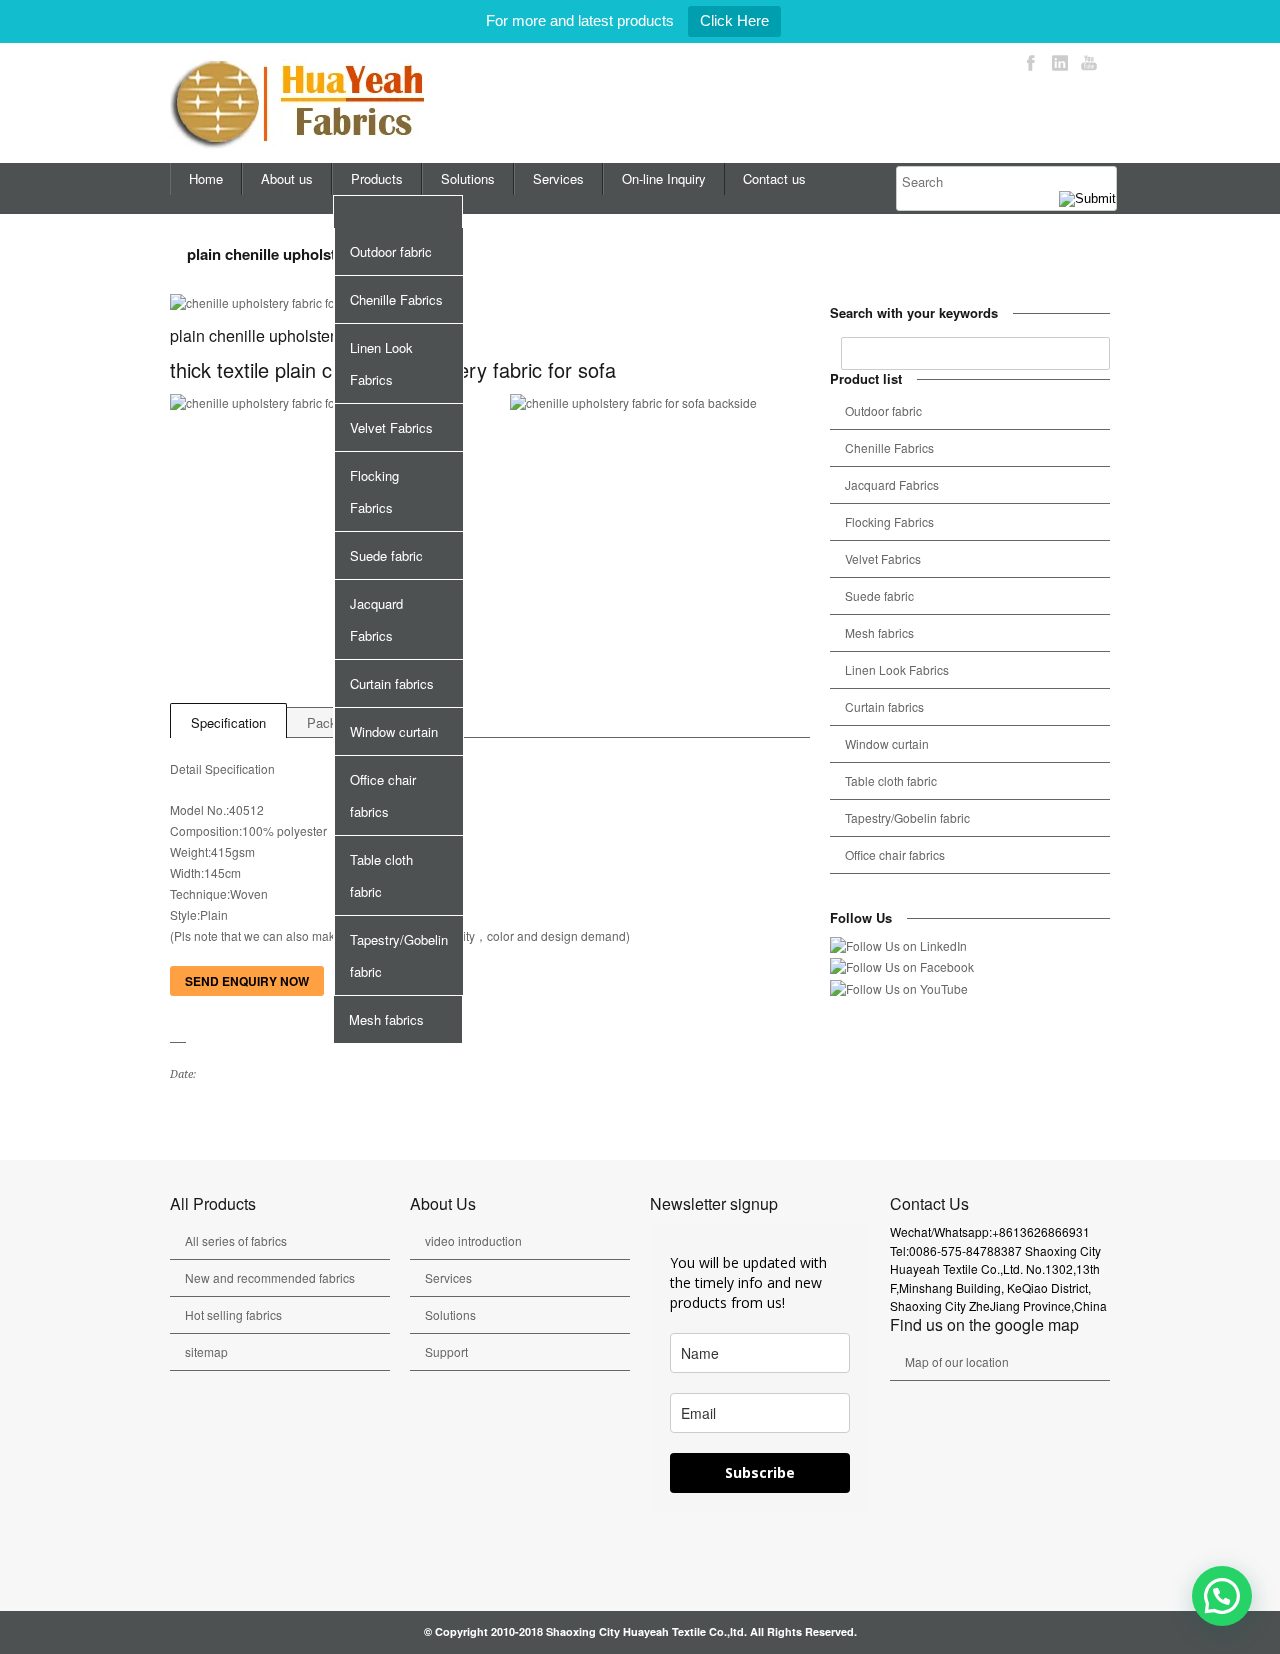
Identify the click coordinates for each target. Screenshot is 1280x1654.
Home (206, 178)
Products (377, 178)
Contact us (774, 178)
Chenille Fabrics (396, 299)
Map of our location (957, 1361)
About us (287, 178)
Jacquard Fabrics (376, 619)
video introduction (473, 1240)
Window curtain (394, 731)
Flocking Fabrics (374, 491)
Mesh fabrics (386, 1019)
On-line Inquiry (664, 178)
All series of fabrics (236, 1240)
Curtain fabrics (392, 683)
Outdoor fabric (391, 251)
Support (446, 1351)
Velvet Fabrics (391, 427)
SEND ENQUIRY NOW (247, 981)
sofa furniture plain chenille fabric (205, 1117)
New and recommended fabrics (270, 1277)
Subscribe (760, 1472)
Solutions (468, 178)
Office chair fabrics (383, 795)
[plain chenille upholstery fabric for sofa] (490, 303)
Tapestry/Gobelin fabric (399, 955)
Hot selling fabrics (233, 1314)
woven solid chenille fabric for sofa (181, 1117)
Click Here (734, 20)
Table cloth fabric (381, 875)
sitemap (206, 1351)
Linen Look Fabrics (381, 363)
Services (558, 178)
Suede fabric (386, 555)
